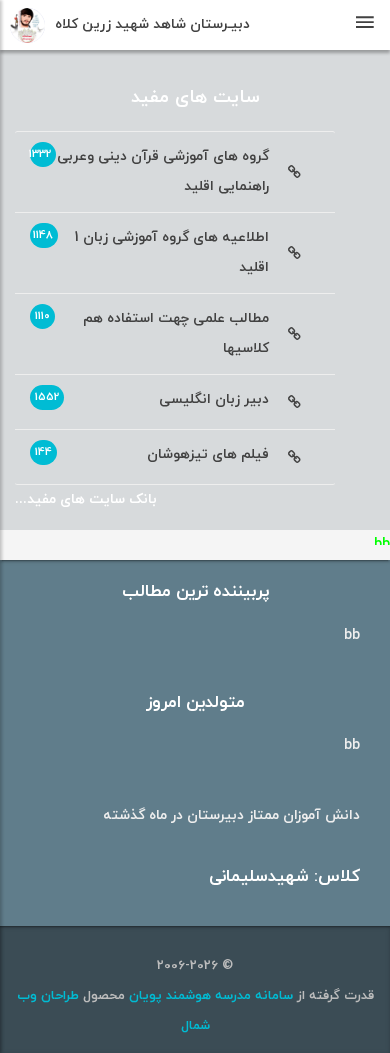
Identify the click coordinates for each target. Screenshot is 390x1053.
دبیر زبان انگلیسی (152, 399)
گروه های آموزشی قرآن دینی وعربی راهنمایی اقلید (149, 171)
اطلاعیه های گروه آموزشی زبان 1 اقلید (151, 252)
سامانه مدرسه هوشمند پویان (209, 996)
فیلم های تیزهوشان (152, 454)
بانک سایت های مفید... (86, 499)
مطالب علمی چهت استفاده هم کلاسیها (152, 333)
